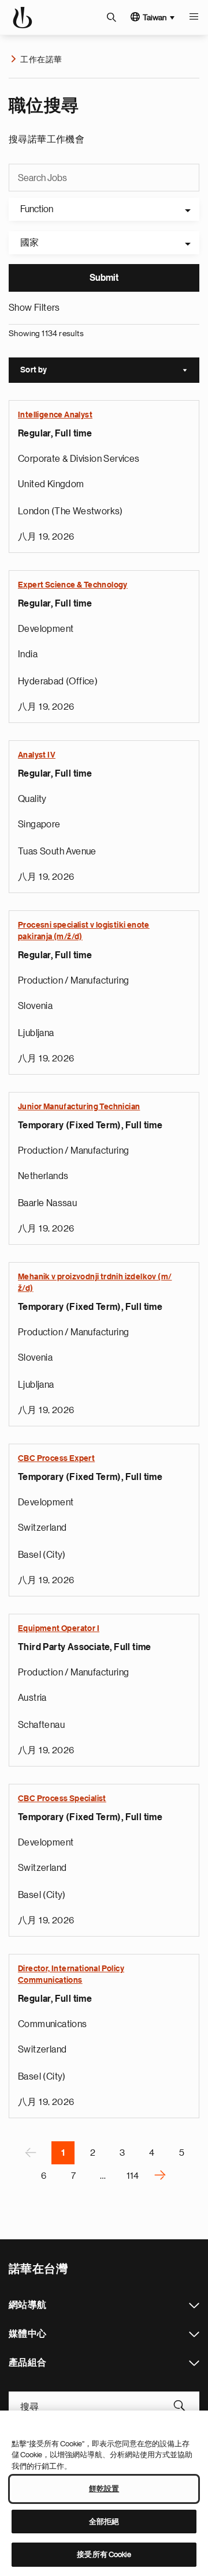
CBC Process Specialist (62, 1799)
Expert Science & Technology (73, 585)
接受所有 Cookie (104, 2554)
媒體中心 (194, 2334)
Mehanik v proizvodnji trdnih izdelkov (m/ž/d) (95, 1283)
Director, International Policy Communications (71, 1975)
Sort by (110, 371)
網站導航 (194, 2306)
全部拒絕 (104, 2522)
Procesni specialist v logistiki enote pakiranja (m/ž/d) (84, 931)
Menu (194, 17)
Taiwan (155, 17)
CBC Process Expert (56, 1459)
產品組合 (194, 2363)
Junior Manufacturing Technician (79, 1107)
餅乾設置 (104, 2489)
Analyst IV (37, 755)
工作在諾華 (41, 59)
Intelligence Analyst (55, 415)
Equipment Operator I (59, 1629)
